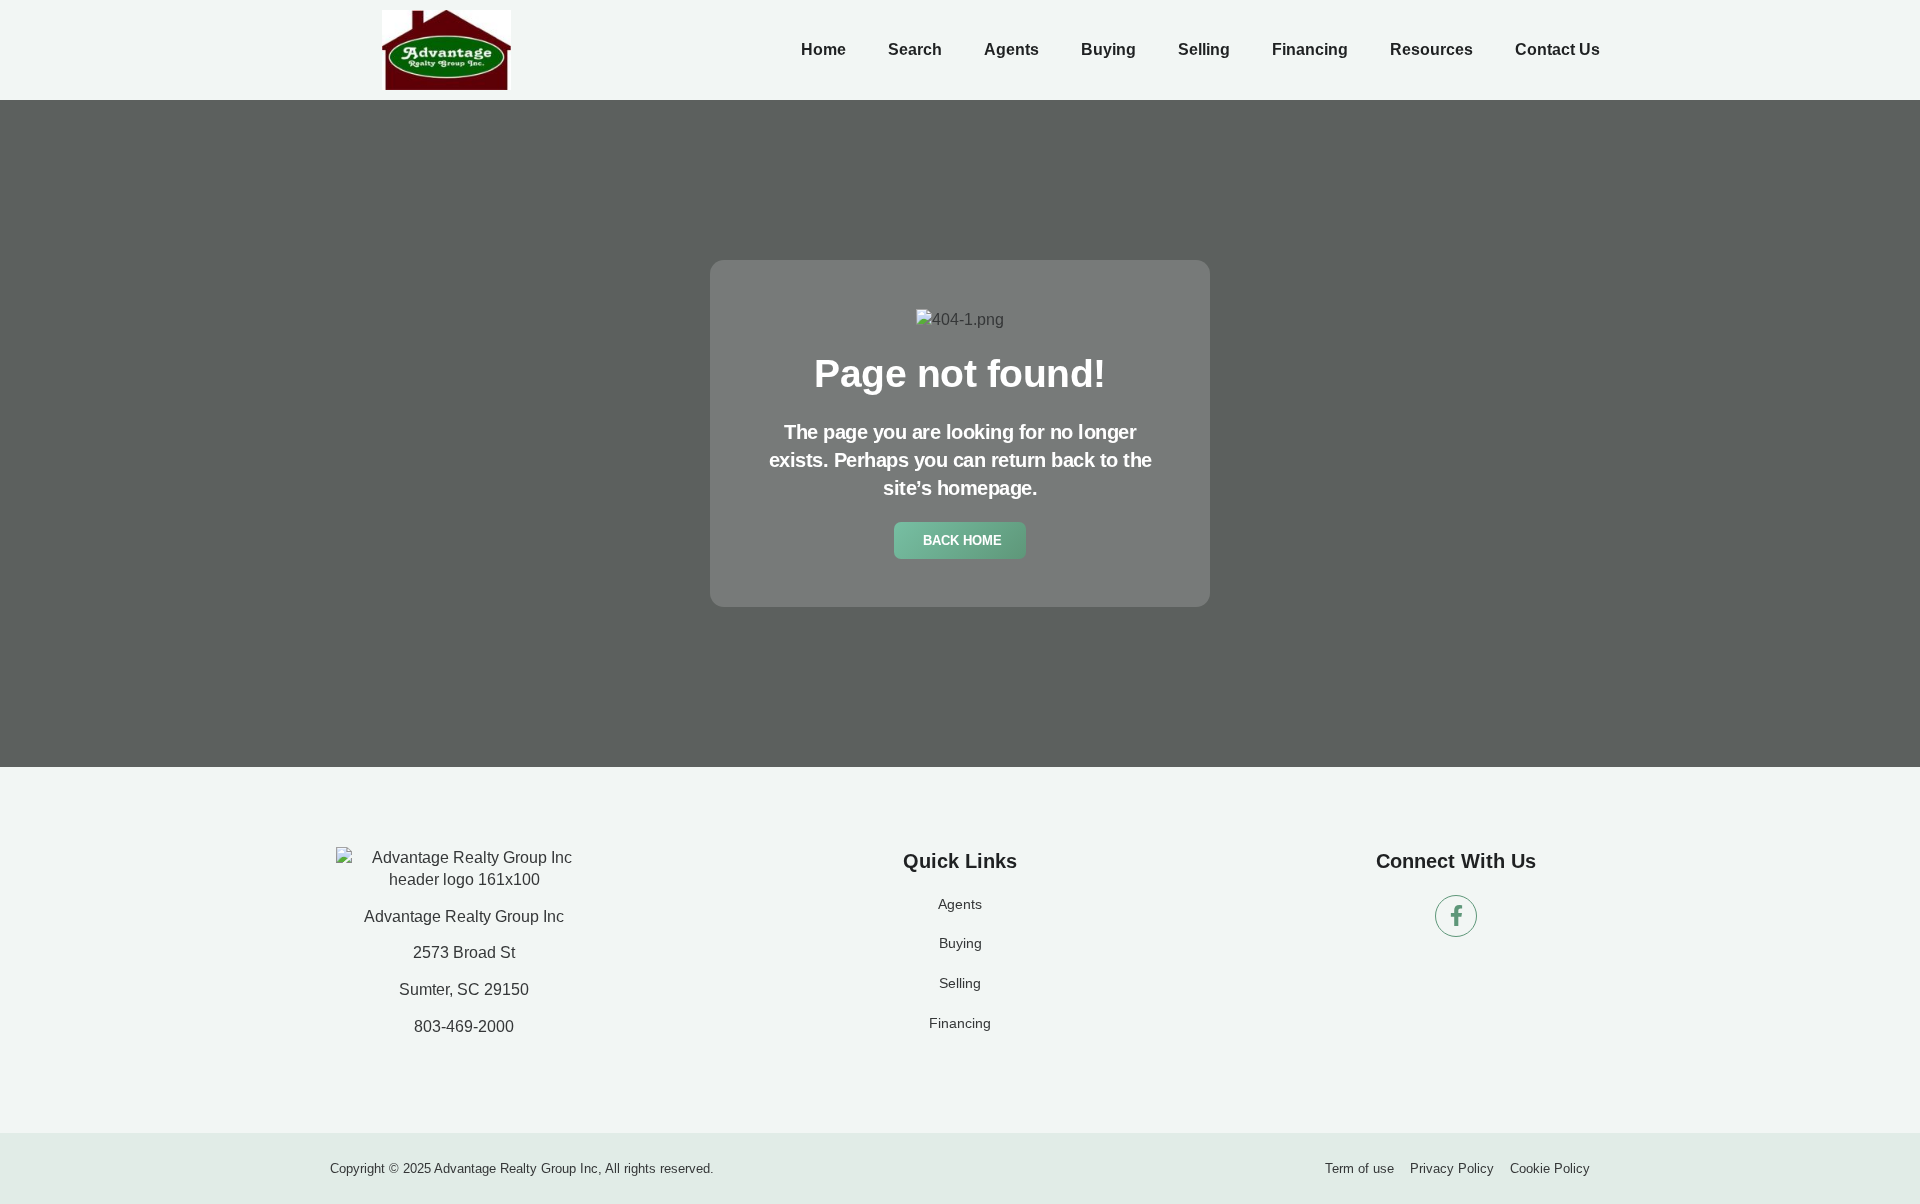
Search (915, 49)
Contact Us (1557, 49)
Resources (1431, 49)
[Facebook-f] (1456, 916)
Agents (1011, 49)
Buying (1108, 49)
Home (823, 49)
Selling (1204, 49)
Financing (1310, 49)
